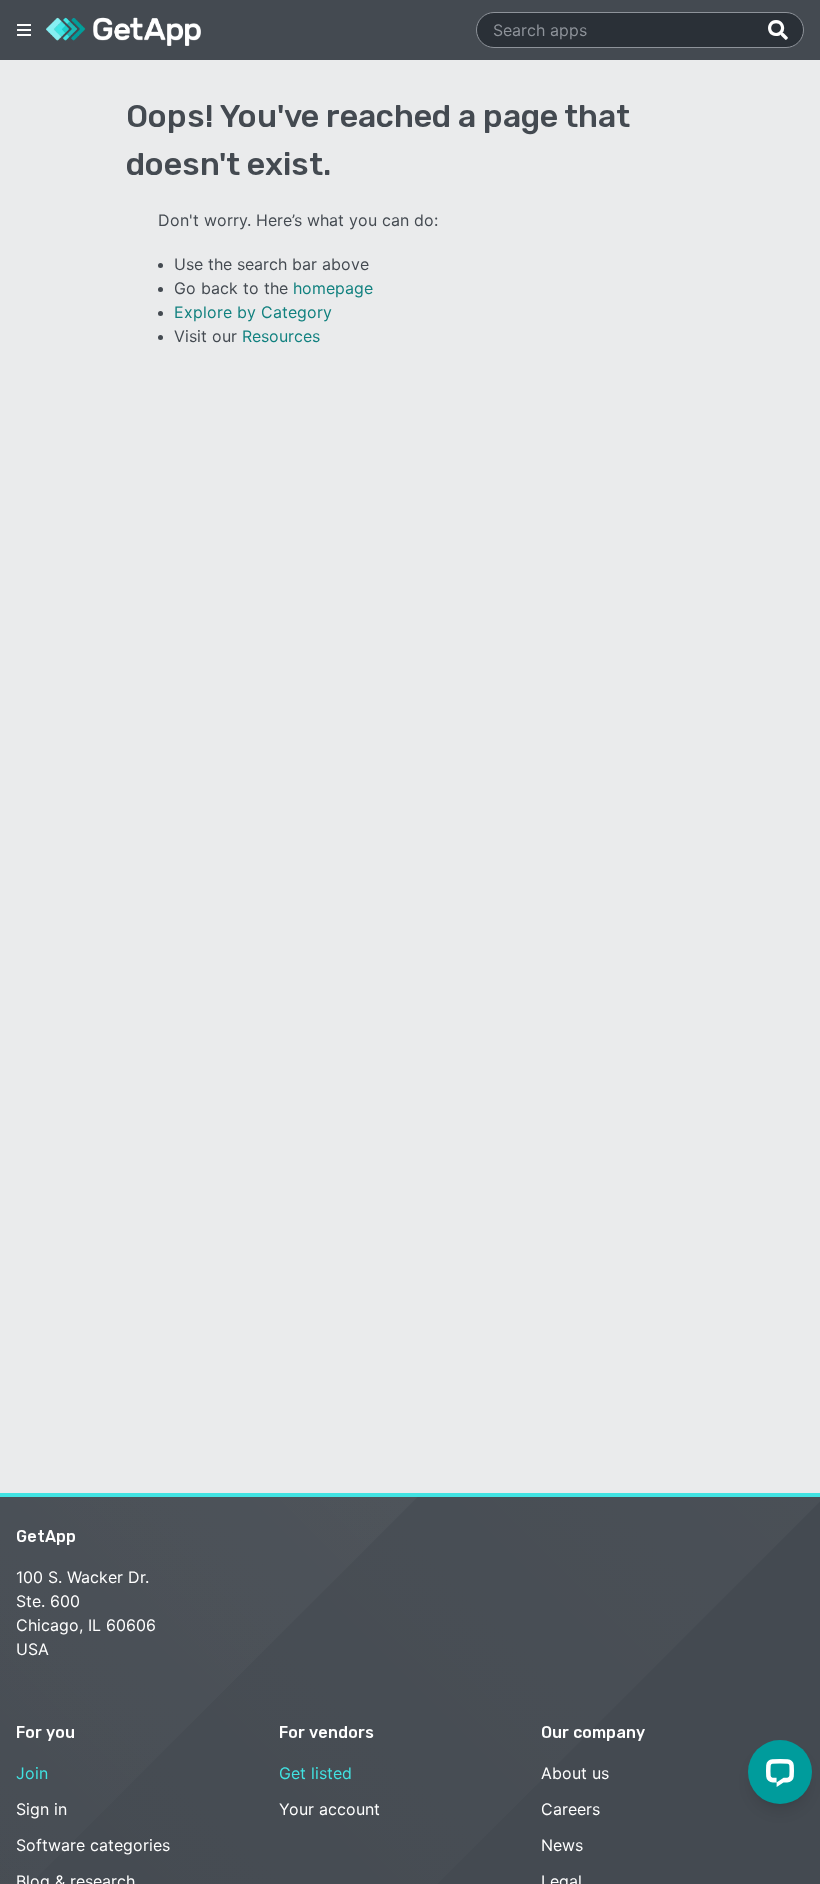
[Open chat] (780, 1772)
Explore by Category (253, 312)
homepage (333, 288)
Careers (570, 1809)
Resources (281, 336)
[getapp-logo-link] (123, 30)
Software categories (93, 1845)
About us (575, 1773)
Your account (329, 1809)
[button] (24, 30)
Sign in (41, 1809)
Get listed (315, 1773)
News (562, 1845)
